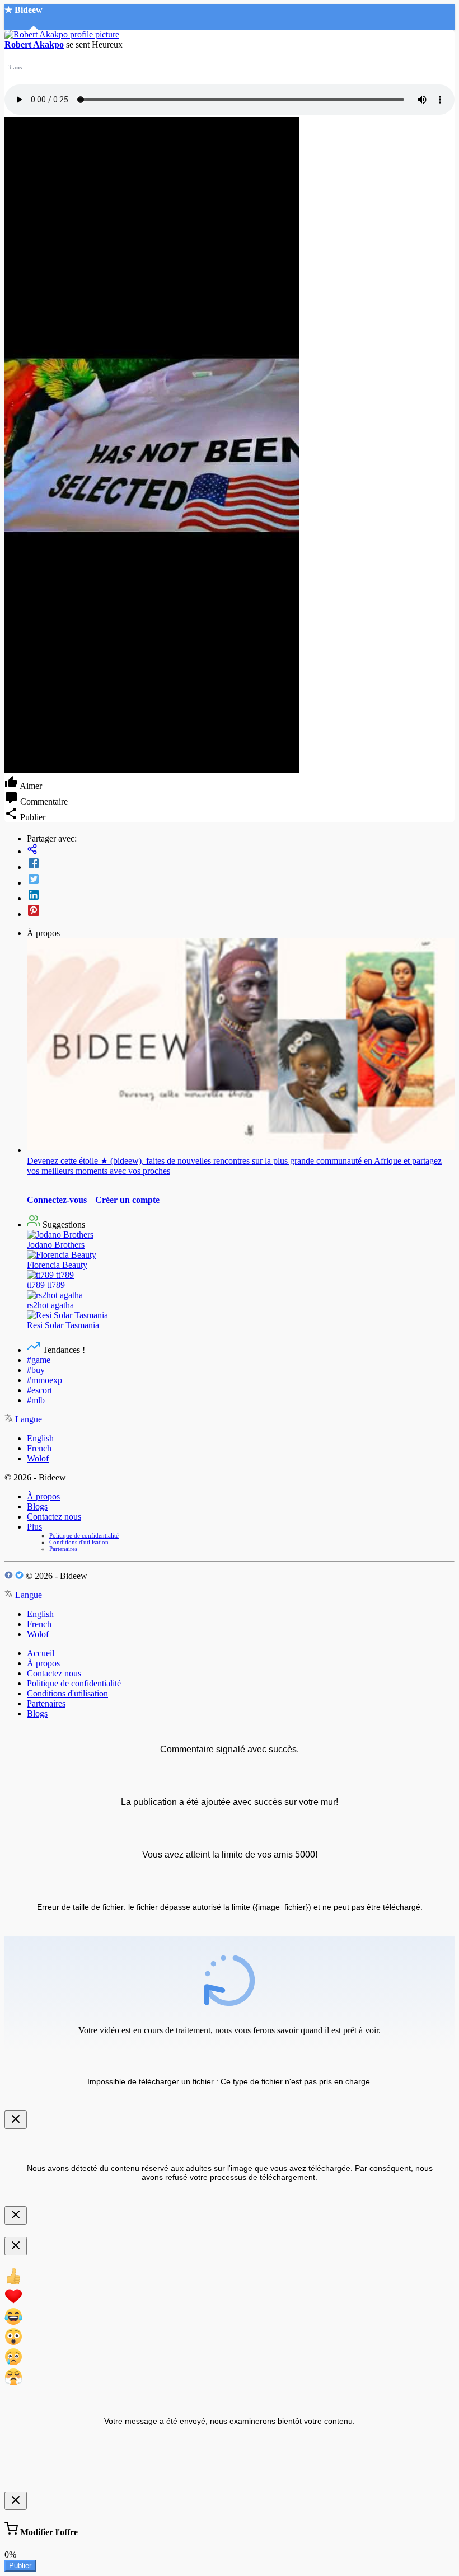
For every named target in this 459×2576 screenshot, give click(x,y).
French (39, 1448)
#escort (39, 1390)
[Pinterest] (241, 911)
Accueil (41, 1653)
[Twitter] (241, 880)
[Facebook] (241, 864)
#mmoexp (45, 1380)
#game (39, 1360)
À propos (43, 1496)
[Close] (16, 2120)
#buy (36, 1370)
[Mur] (241, 850)
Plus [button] (34, 1527)
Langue (27, 1419)
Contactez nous (54, 1517)
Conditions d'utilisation (79, 1542)
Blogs (37, 1506)
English (40, 1438)
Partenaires (63, 1549)
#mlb (36, 1400)
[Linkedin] (241, 896)
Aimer (30, 786)
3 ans (15, 67)
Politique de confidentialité (84, 1535)
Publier (20, 2566)
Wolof (38, 1458)
